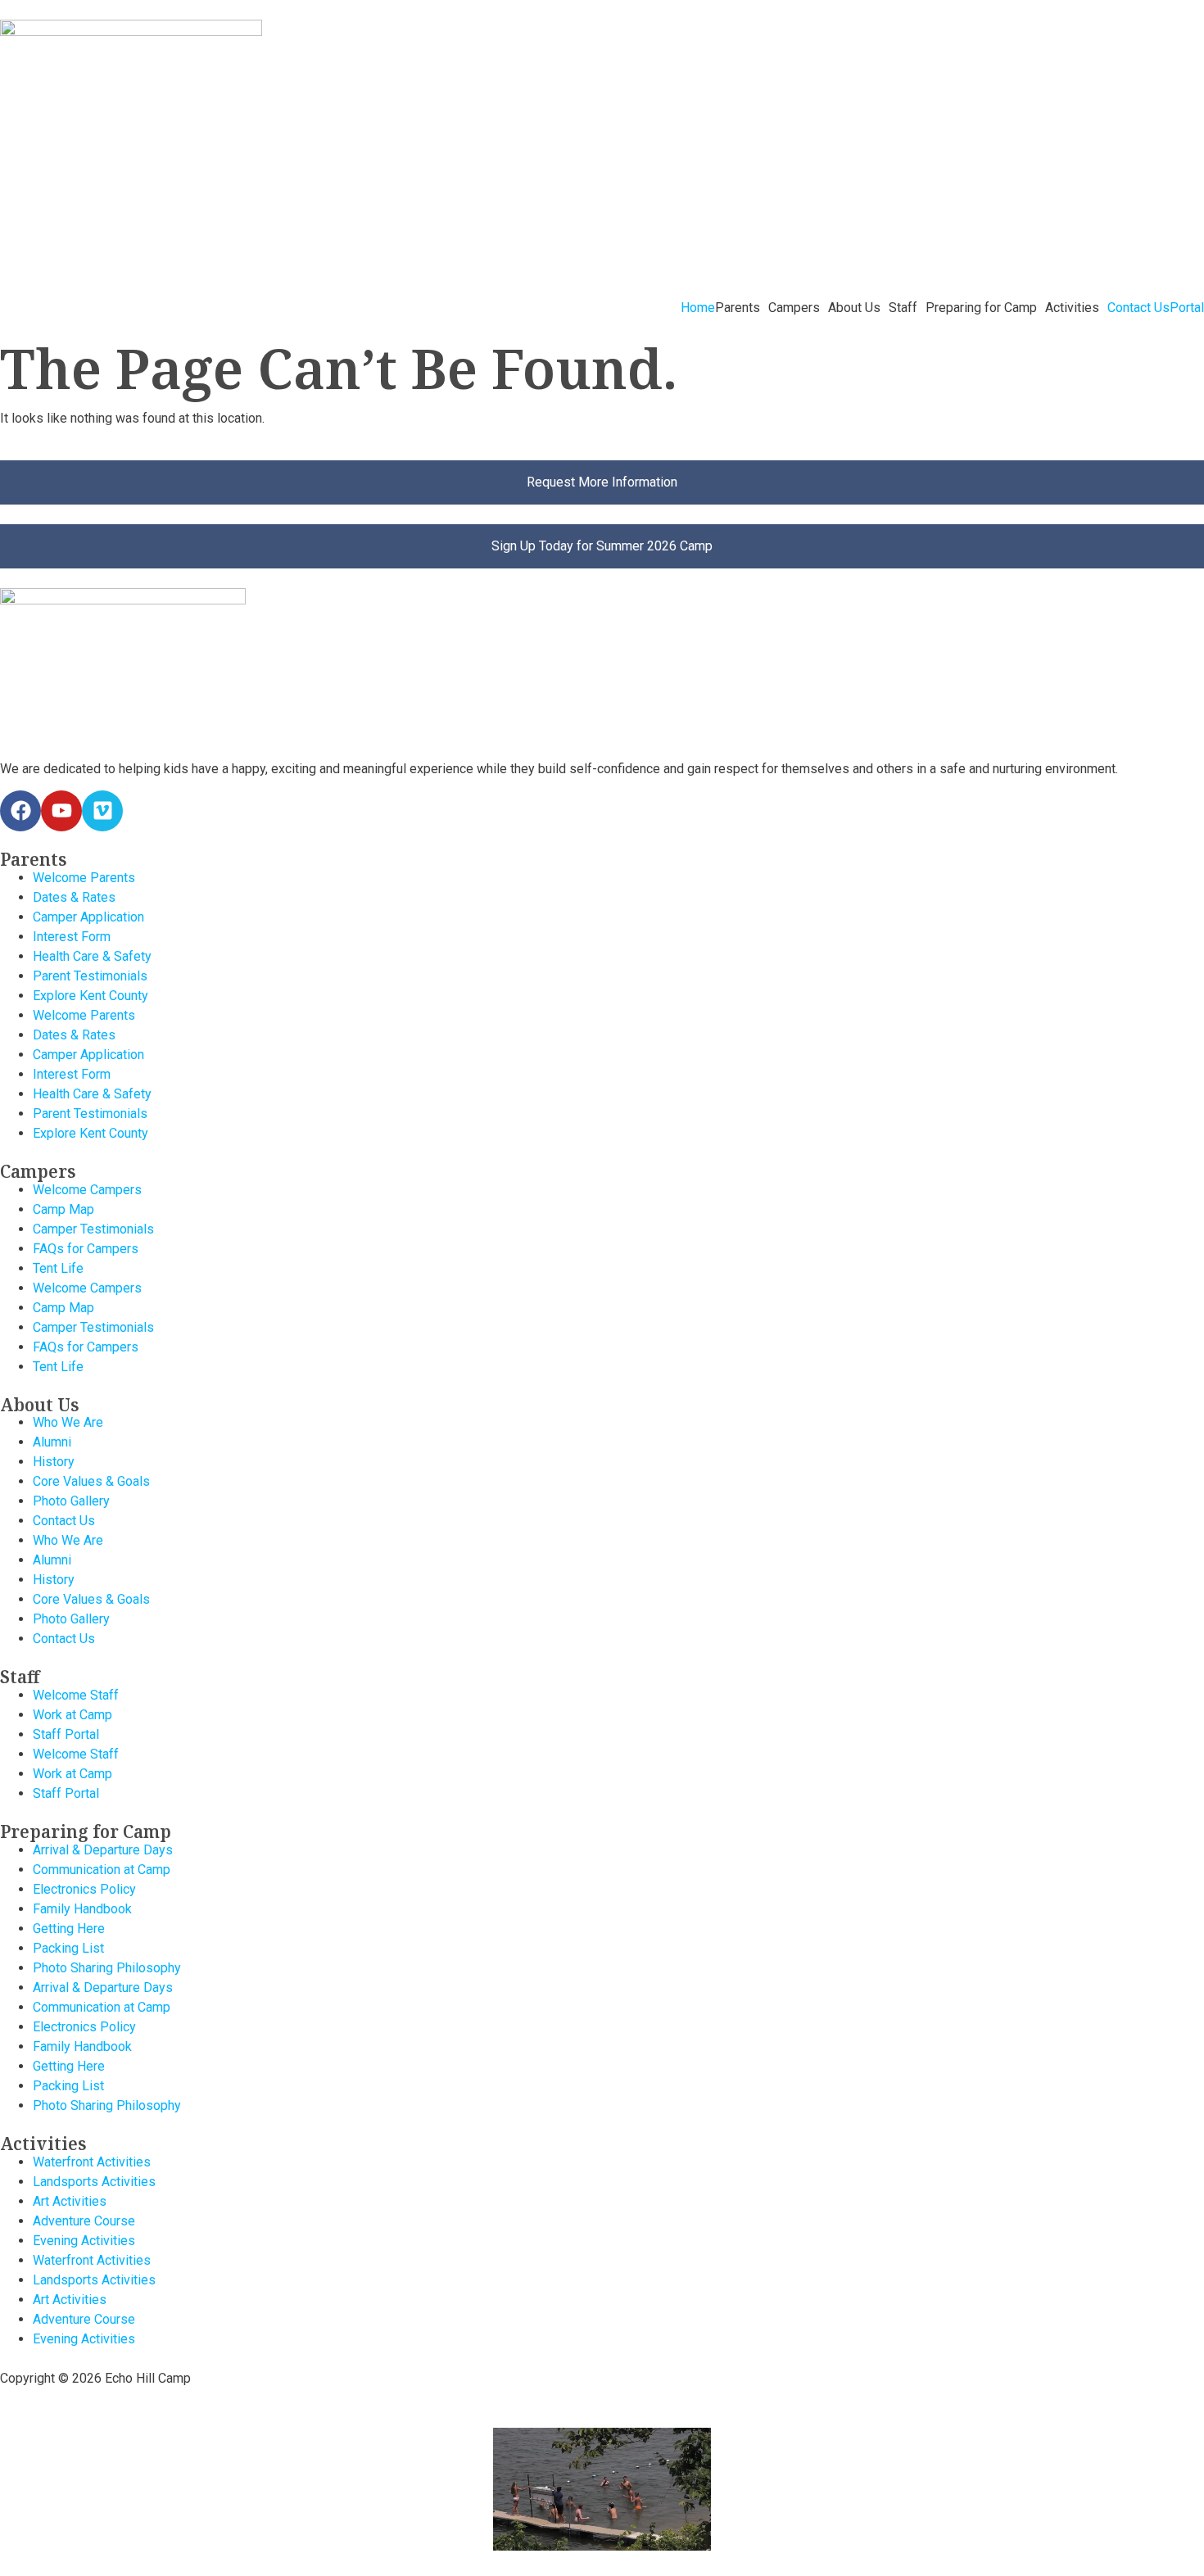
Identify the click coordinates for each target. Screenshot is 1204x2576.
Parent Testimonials (90, 976)
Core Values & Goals (91, 1481)
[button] (742, 308)
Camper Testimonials (93, 1229)
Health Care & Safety (92, 956)
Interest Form (72, 937)
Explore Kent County (91, 996)
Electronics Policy (84, 1889)
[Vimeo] (102, 811)
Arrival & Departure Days (103, 1850)
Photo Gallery (71, 1501)
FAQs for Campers (86, 1249)
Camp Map (63, 1209)
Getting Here (69, 1929)
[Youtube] (61, 811)
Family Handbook (82, 1909)
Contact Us (1138, 308)
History (54, 1462)
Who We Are (68, 1422)
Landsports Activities (94, 2182)
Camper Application (88, 917)
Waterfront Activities (92, 2162)
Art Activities (70, 2201)
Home (698, 308)
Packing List (68, 1948)
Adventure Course (84, 2221)
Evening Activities (84, 2241)
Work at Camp (72, 1715)
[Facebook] (20, 811)
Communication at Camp (102, 1870)
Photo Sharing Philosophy (107, 1968)
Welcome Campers (87, 1190)
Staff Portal (66, 1734)
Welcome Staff (76, 1695)
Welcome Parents (84, 878)
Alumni (52, 1442)
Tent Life (58, 1268)
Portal (1187, 308)
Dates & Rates (74, 897)
